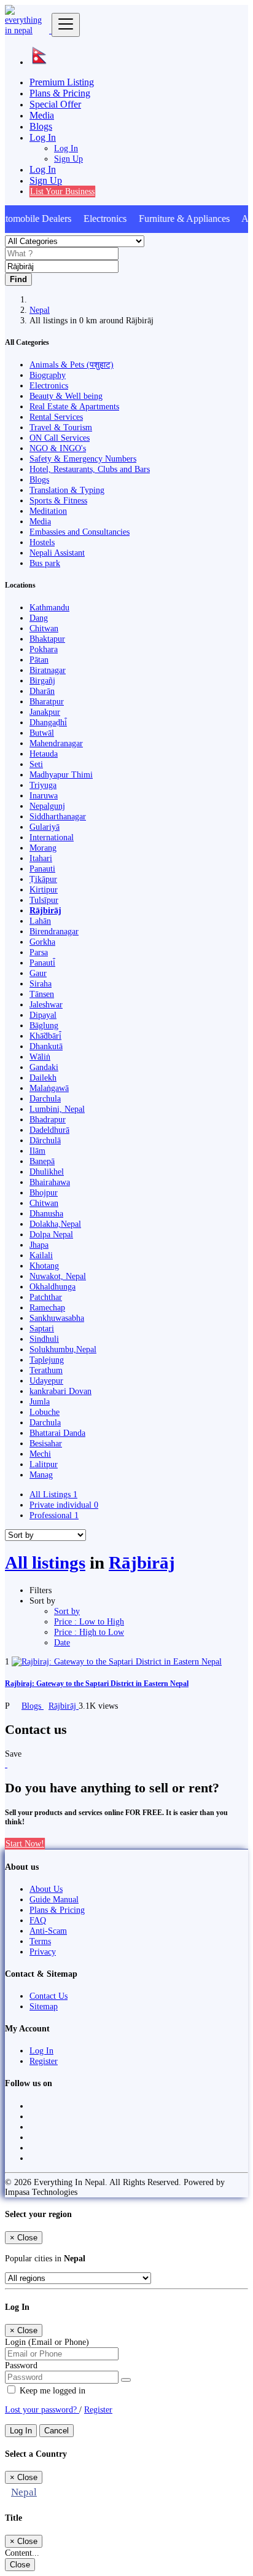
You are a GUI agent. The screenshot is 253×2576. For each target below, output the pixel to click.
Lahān (40, 921)
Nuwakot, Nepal (58, 1276)
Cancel (56, 2431)
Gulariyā (45, 827)
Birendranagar (54, 931)
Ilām (37, 1151)
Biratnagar (48, 670)
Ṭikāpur (43, 879)
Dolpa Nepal (51, 1234)
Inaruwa (44, 795)
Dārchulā (45, 1140)
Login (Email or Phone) (47, 2342)
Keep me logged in (51, 2390)
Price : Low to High (89, 1621)
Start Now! (25, 1843)
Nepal (40, 310)
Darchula (45, 1098)
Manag (41, 1475)
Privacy (43, 1952)
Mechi (40, 1454)
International (52, 837)
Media (42, 115)
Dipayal (43, 1015)
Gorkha (42, 942)
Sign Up (68, 159)
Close (20, 2565)
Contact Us (49, 1996)
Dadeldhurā (49, 1130)
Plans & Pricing (60, 93)
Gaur (38, 973)
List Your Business (62, 191)
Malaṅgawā (49, 1088)
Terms (40, 1941)
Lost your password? (42, 2409)
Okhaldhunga (53, 1286)
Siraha (41, 983)
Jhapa (39, 1245)
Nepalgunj (47, 806)
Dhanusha (46, 1213)
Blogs (41, 126)
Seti (36, 764)
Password (21, 2365)
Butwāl (42, 733)
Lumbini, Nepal (57, 1109)
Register (44, 2061)
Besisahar (46, 1443)
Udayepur (46, 1381)
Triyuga (43, 785)
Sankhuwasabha (57, 1318)
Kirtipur (44, 889)
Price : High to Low (89, 1632)
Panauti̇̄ (42, 963)
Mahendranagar (56, 743)
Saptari (42, 1328)
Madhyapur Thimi (61, 774)
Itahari (41, 858)
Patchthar (46, 1297)
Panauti (42, 869)
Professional (54, 1515)
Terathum (46, 1370)
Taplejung (47, 1360)
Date (62, 1642)
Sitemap (44, 2006)
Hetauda (44, 754)
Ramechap (47, 1307)
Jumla (40, 1401)
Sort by (67, 1611)
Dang (39, 618)
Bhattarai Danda (57, 1433)
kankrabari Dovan (60, 1391)
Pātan (39, 660)
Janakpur (45, 712)
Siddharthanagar (58, 816)
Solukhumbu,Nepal (63, 1349)
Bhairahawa (50, 1182)
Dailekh (43, 1077)
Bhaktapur (47, 639)
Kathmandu (49, 607)
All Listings (53, 1494)
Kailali (41, 1255)
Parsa (39, 952)
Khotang (44, 1266)
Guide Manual (54, 1899)
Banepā (42, 1161)
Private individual (64, 1505)
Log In (66, 148)
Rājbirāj (45, 910)
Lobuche (45, 1412)
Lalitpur (44, 1464)
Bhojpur (44, 1192)
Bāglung (44, 1025)
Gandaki (44, 1067)
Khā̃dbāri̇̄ (45, 1036)
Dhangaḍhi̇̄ (48, 722)
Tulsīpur (44, 900)
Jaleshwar (46, 1004)
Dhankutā (46, 1046)
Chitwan (44, 628)
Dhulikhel (47, 1172)
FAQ (38, 1920)
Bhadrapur (48, 1119)
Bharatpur (47, 701)
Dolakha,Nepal (55, 1224)
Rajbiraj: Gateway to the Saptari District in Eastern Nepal (97, 1684)
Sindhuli (44, 1339)
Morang (43, 848)
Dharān (42, 691)
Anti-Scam (48, 1931)
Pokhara (44, 649)
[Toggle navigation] (66, 25)
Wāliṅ (40, 1057)
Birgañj (42, 680)
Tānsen (42, 994)
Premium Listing (62, 82)
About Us (46, 1889)
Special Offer (55, 104)
